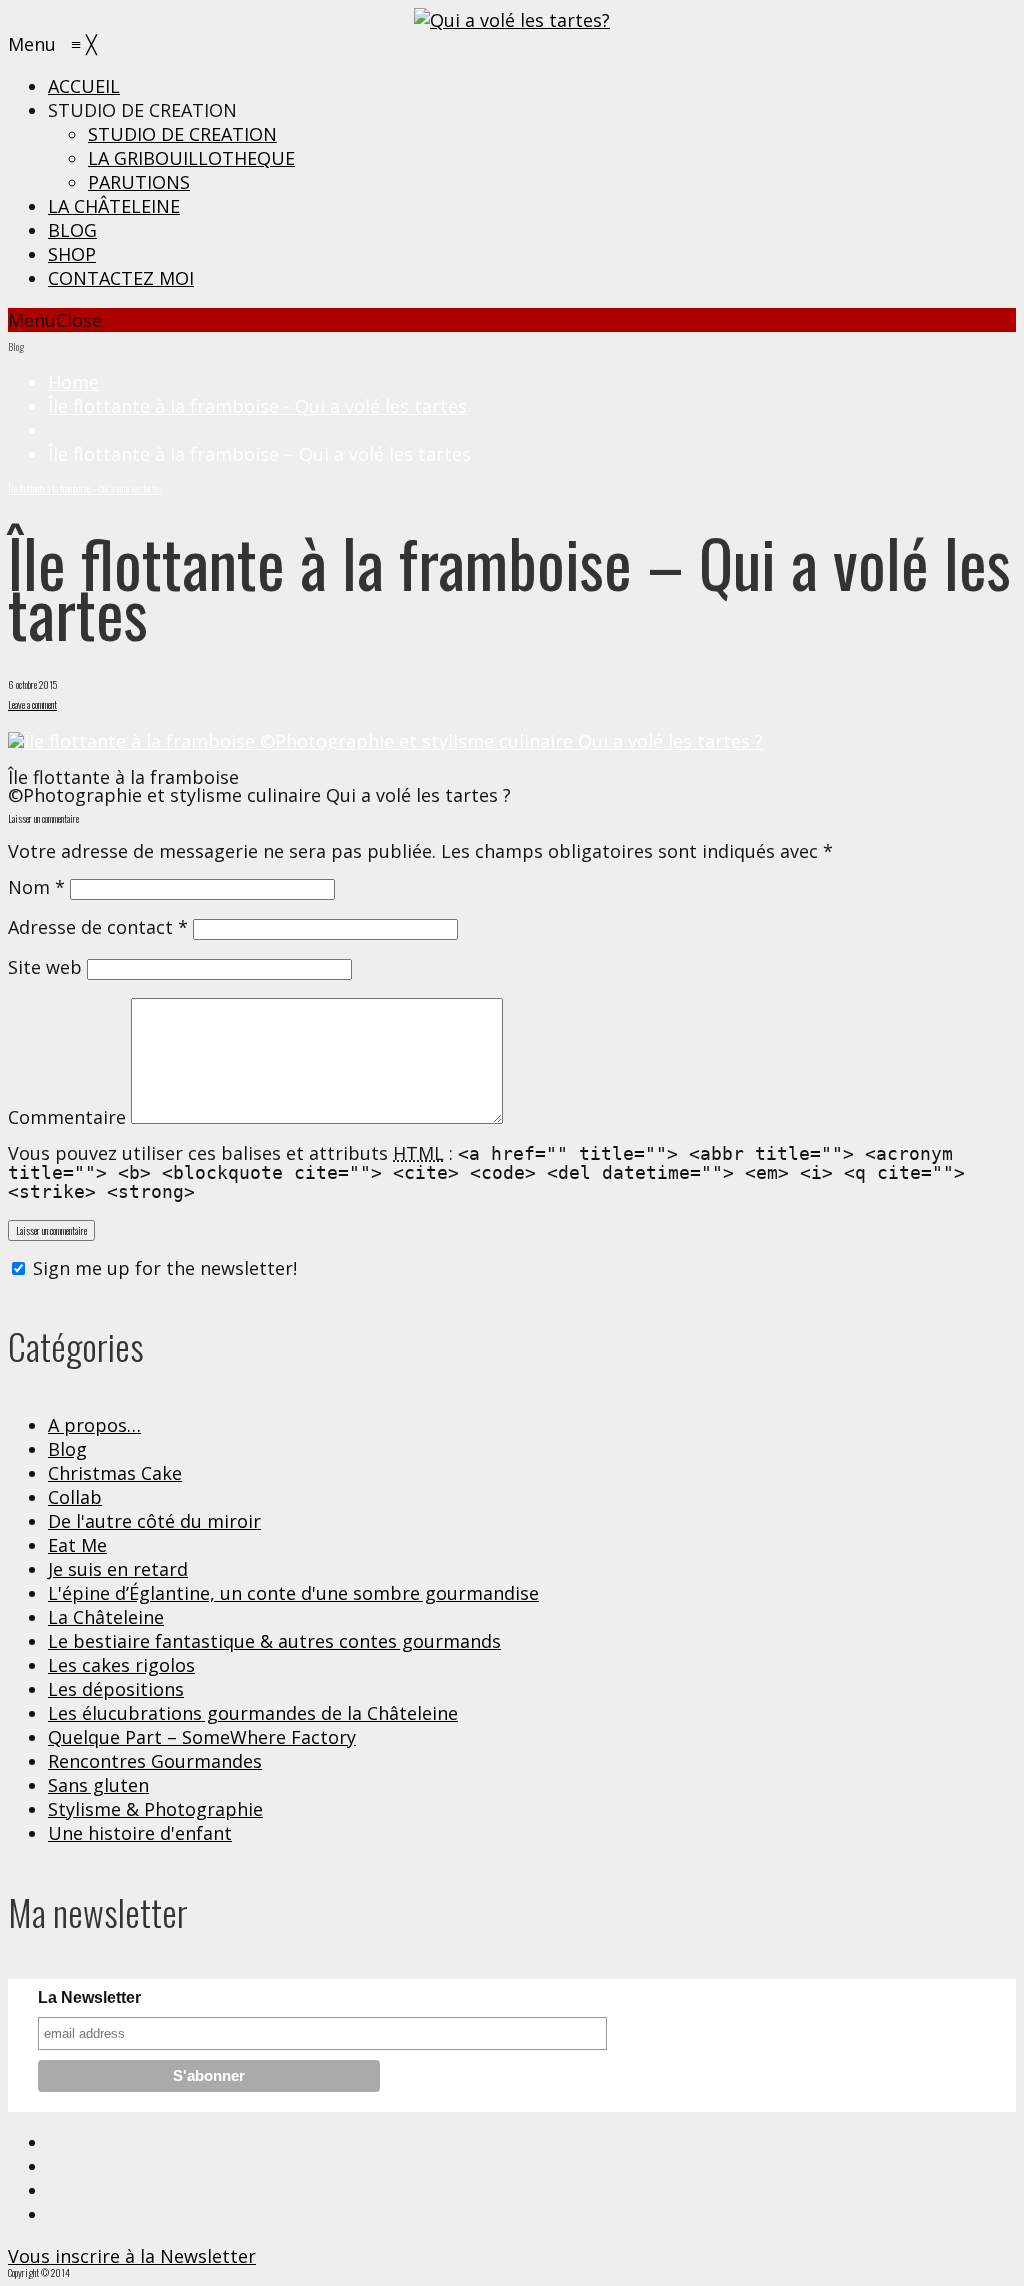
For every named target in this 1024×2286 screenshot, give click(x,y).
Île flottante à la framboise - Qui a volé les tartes (257, 406)
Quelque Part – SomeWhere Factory (202, 1737)
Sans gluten (98, 1785)
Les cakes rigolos (121, 1665)
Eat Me (77, 1545)
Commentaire (67, 1117)
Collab (75, 1497)
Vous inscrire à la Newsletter (132, 2256)
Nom (36, 887)
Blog (67, 1449)
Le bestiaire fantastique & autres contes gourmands (274, 1641)
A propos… (94, 1425)
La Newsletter (89, 1997)
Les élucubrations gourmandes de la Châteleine (253, 1713)
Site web (45, 967)
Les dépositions (116, 1689)
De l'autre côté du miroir (154, 1521)
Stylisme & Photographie (155, 1809)
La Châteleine (106, 1617)
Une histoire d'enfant (140, 1833)
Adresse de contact (98, 927)
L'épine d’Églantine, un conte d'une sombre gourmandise (293, 1593)
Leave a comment (32, 704)
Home (73, 382)
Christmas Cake (115, 1473)
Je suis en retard (118, 1569)
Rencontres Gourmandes (155, 1761)
